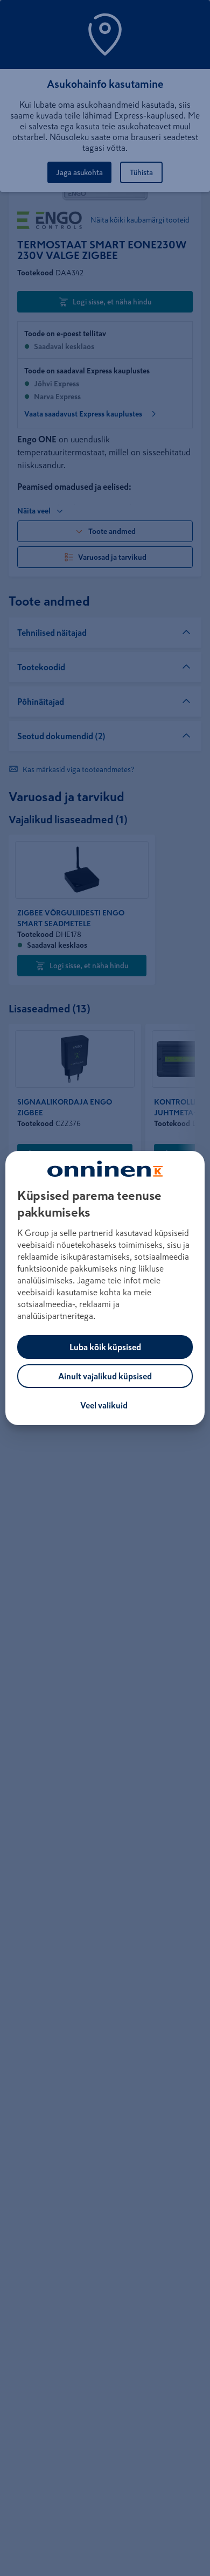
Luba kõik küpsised (105, 1347)
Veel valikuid (104, 1405)
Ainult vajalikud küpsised (105, 1376)
